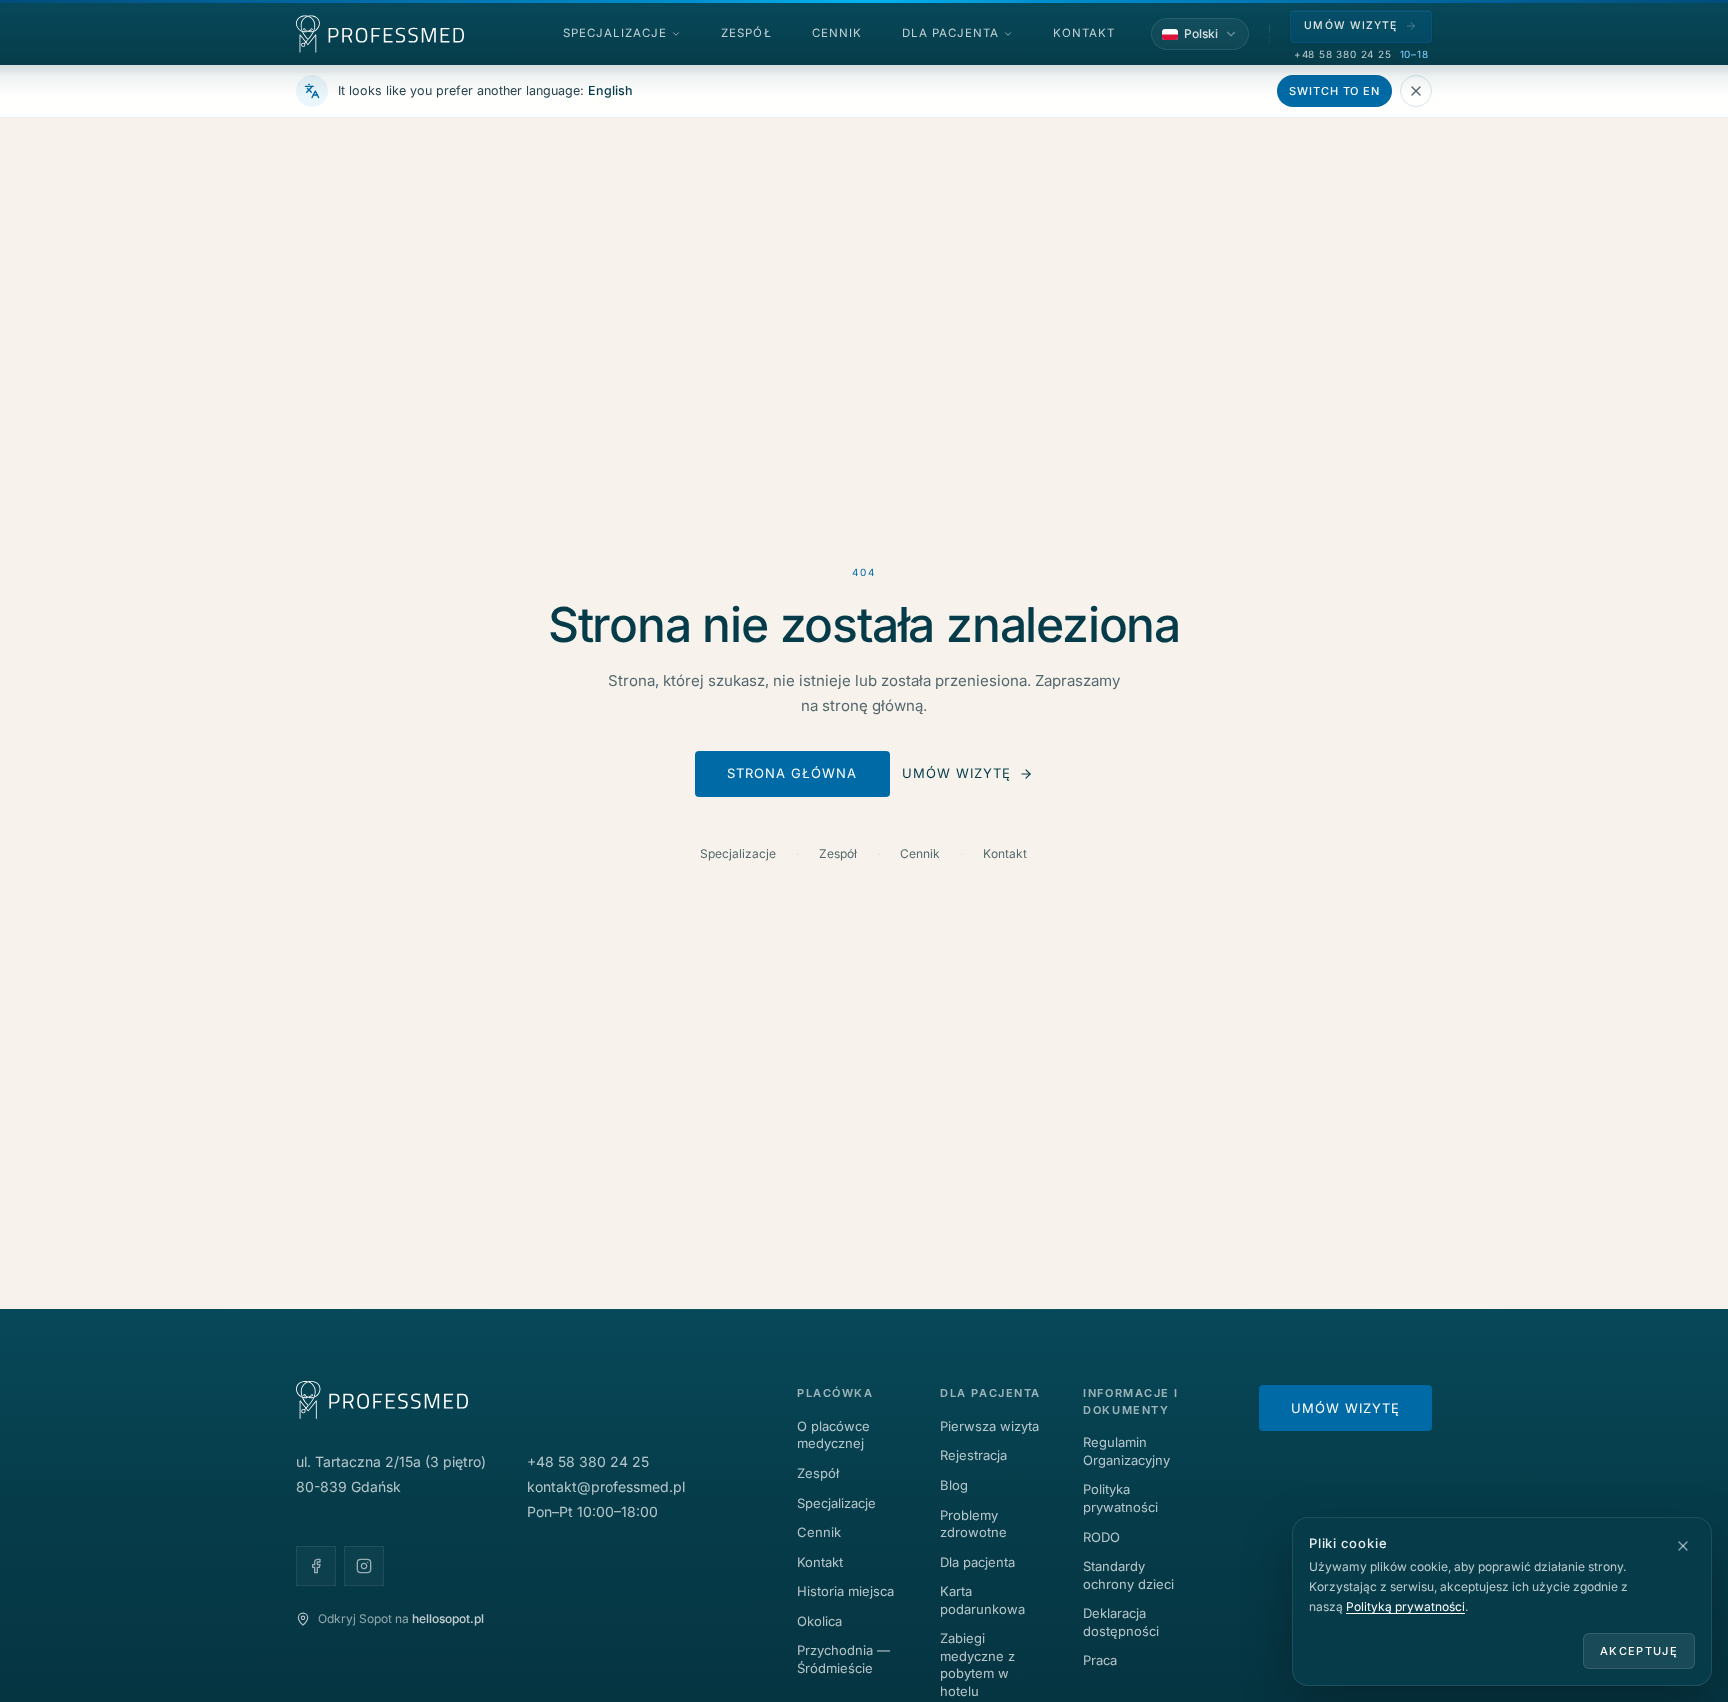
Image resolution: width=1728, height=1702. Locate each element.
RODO (1101, 1537)
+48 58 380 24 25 (1343, 54)
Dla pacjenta (977, 1562)
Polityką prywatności (1405, 1606)
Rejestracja (973, 1455)
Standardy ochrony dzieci (1128, 1575)
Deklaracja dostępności (1121, 1622)
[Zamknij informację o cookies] (1683, 1546)
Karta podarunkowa (982, 1600)
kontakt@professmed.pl (606, 1486)
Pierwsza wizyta (989, 1426)
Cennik (920, 853)
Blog (954, 1485)
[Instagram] (364, 1566)
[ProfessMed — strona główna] (380, 34)
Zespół (838, 853)
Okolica (819, 1621)
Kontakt (1005, 853)
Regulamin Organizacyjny (1126, 1451)
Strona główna (792, 773)
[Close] (1416, 91)
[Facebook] (316, 1566)
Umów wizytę (956, 773)
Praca (1100, 1660)
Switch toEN (1334, 91)
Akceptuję (1639, 1651)
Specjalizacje (738, 853)
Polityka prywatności (1120, 1498)
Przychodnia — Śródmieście (843, 1659)
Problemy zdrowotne (973, 1524)
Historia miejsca (845, 1591)
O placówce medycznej (833, 1435)
